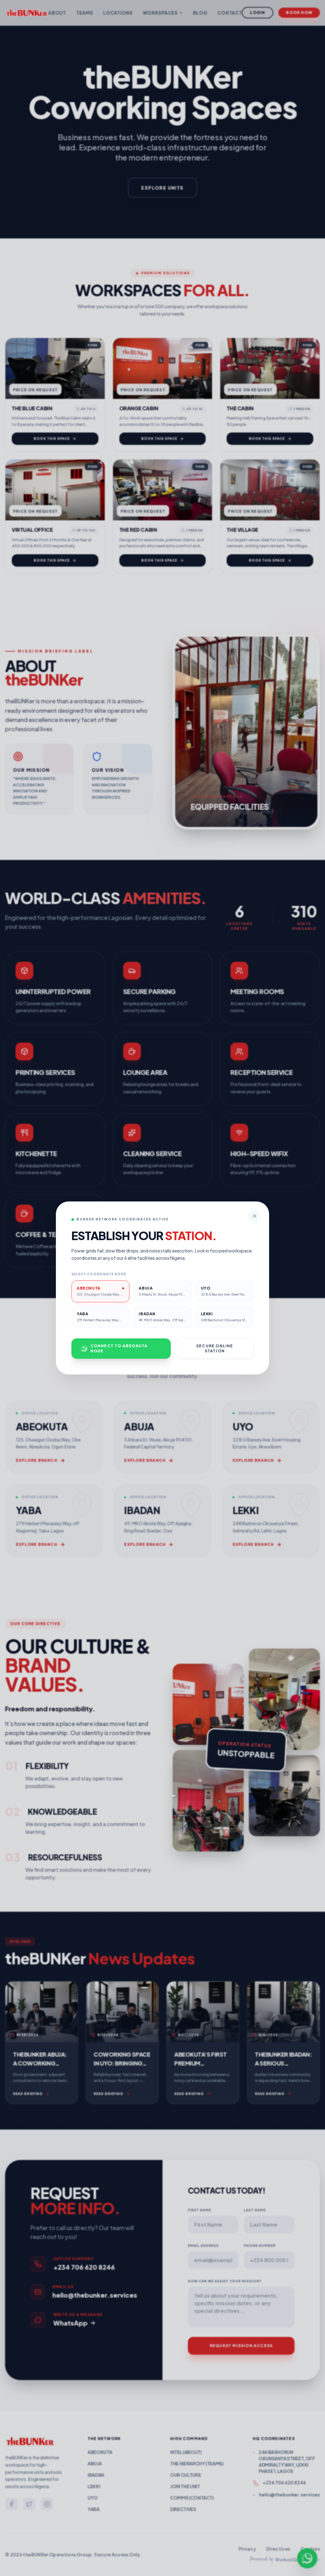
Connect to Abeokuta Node (119, 1348)
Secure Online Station (215, 1348)
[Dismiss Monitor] (255, 1216)
